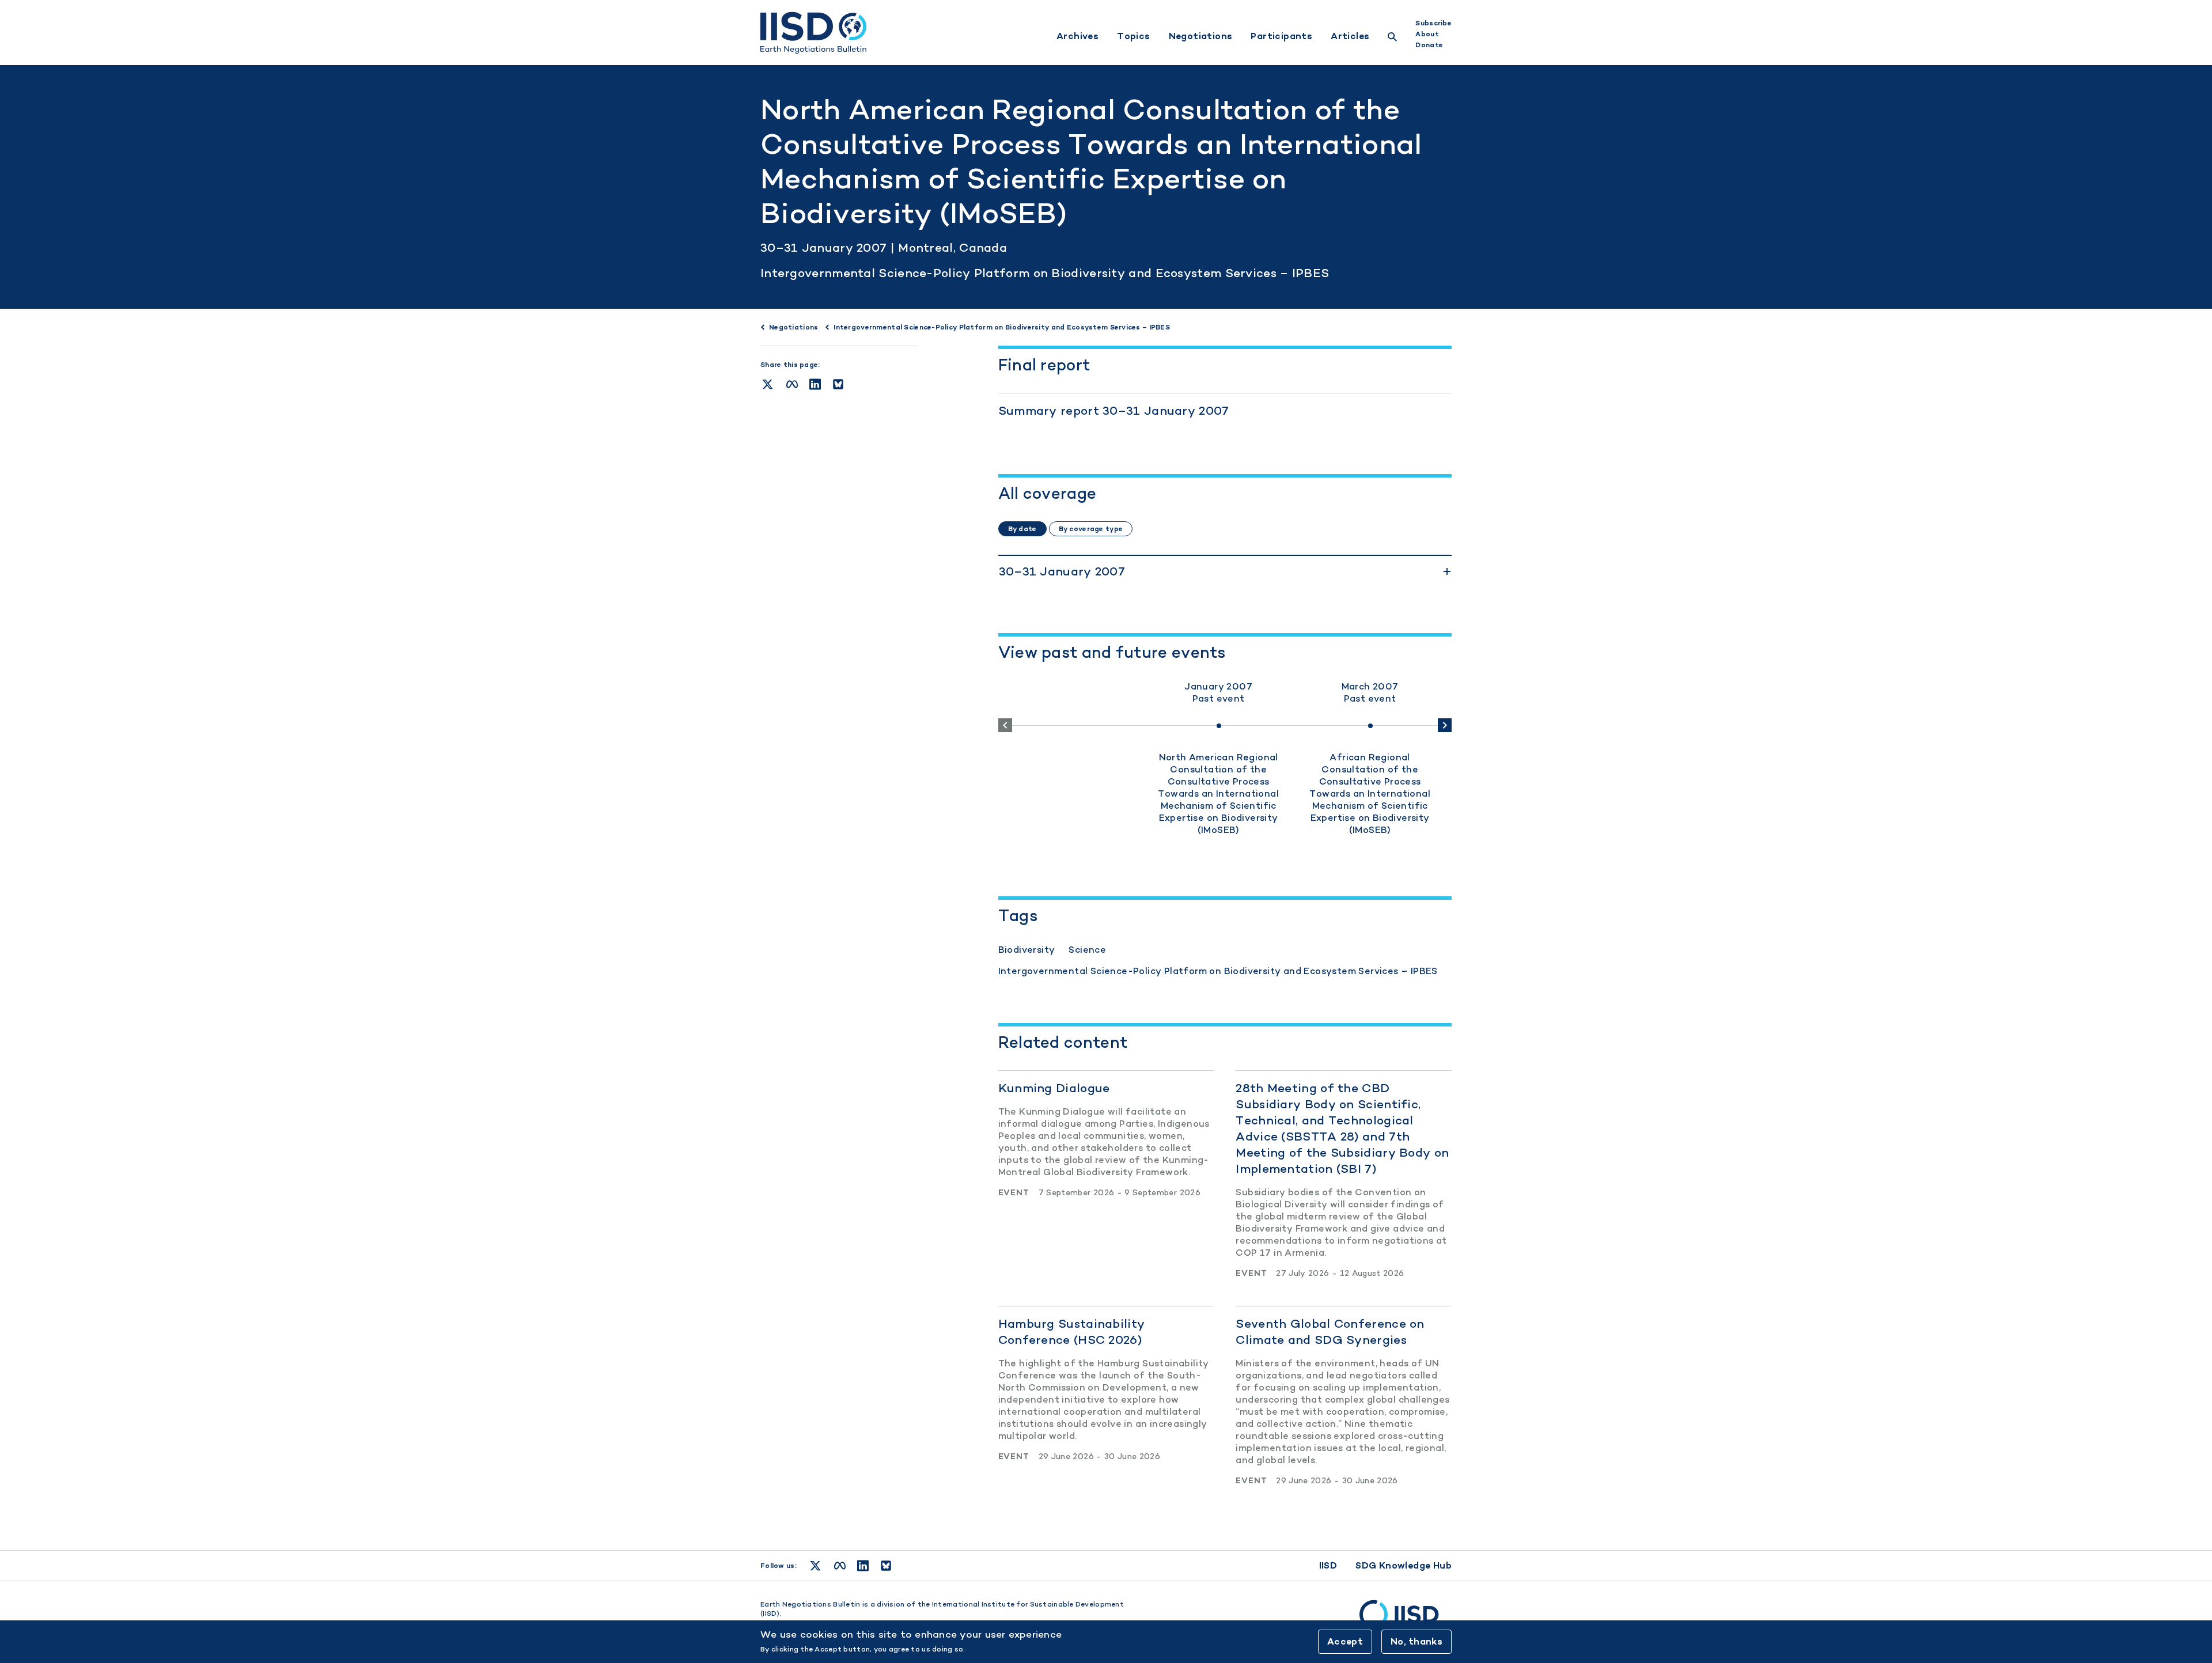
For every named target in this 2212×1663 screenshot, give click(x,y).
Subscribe (1433, 23)
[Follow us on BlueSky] (886, 1566)
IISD (1328, 1565)
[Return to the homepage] (813, 33)
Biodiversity (1027, 950)
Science (1087, 950)
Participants (1281, 36)
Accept (1345, 1641)
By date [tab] (1022, 529)
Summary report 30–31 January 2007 (1114, 410)
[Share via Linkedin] (815, 384)
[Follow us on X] (815, 1566)
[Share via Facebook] (792, 384)
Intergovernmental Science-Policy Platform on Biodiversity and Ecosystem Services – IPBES (1045, 273)
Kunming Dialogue (1054, 1088)
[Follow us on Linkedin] (863, 1566)
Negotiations (1201, 36)
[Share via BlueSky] (838, 384)
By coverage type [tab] (1091, 529)
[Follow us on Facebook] (840, 1566)
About (1427, 34)
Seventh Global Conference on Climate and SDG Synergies (1330, 1331)
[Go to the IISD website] (1406, 1620)
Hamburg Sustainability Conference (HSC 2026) (1072, 1331)
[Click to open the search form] (1392, 38)
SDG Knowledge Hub (1404, 1565)
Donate (1429, 45)
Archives (1077, 36)
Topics (1133, 36)
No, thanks (1416, 1641)
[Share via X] (768, 384)
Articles (1350, 36)
